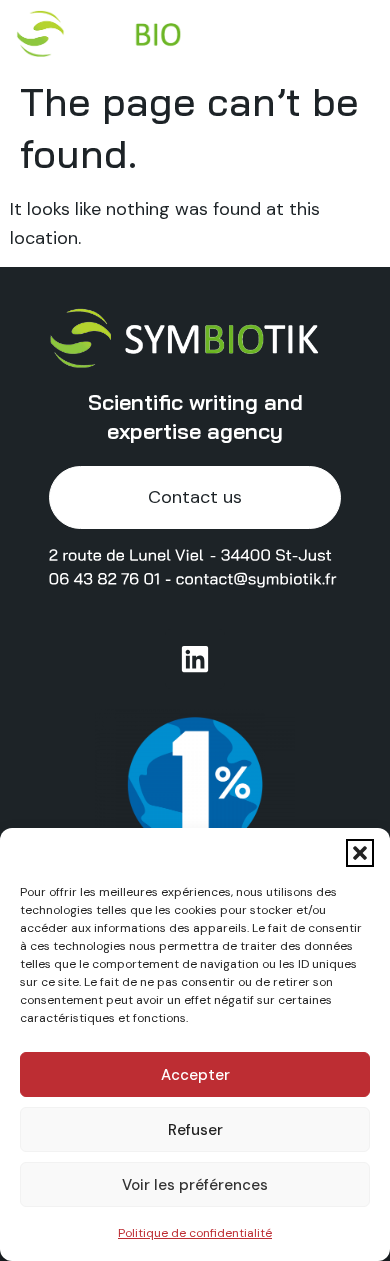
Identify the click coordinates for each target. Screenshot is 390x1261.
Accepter (195, 1075)
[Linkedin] (195, 659)
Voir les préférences (195, 1185)
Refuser (195, 1130)
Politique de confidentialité (195, 1233)
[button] (360, 853)
